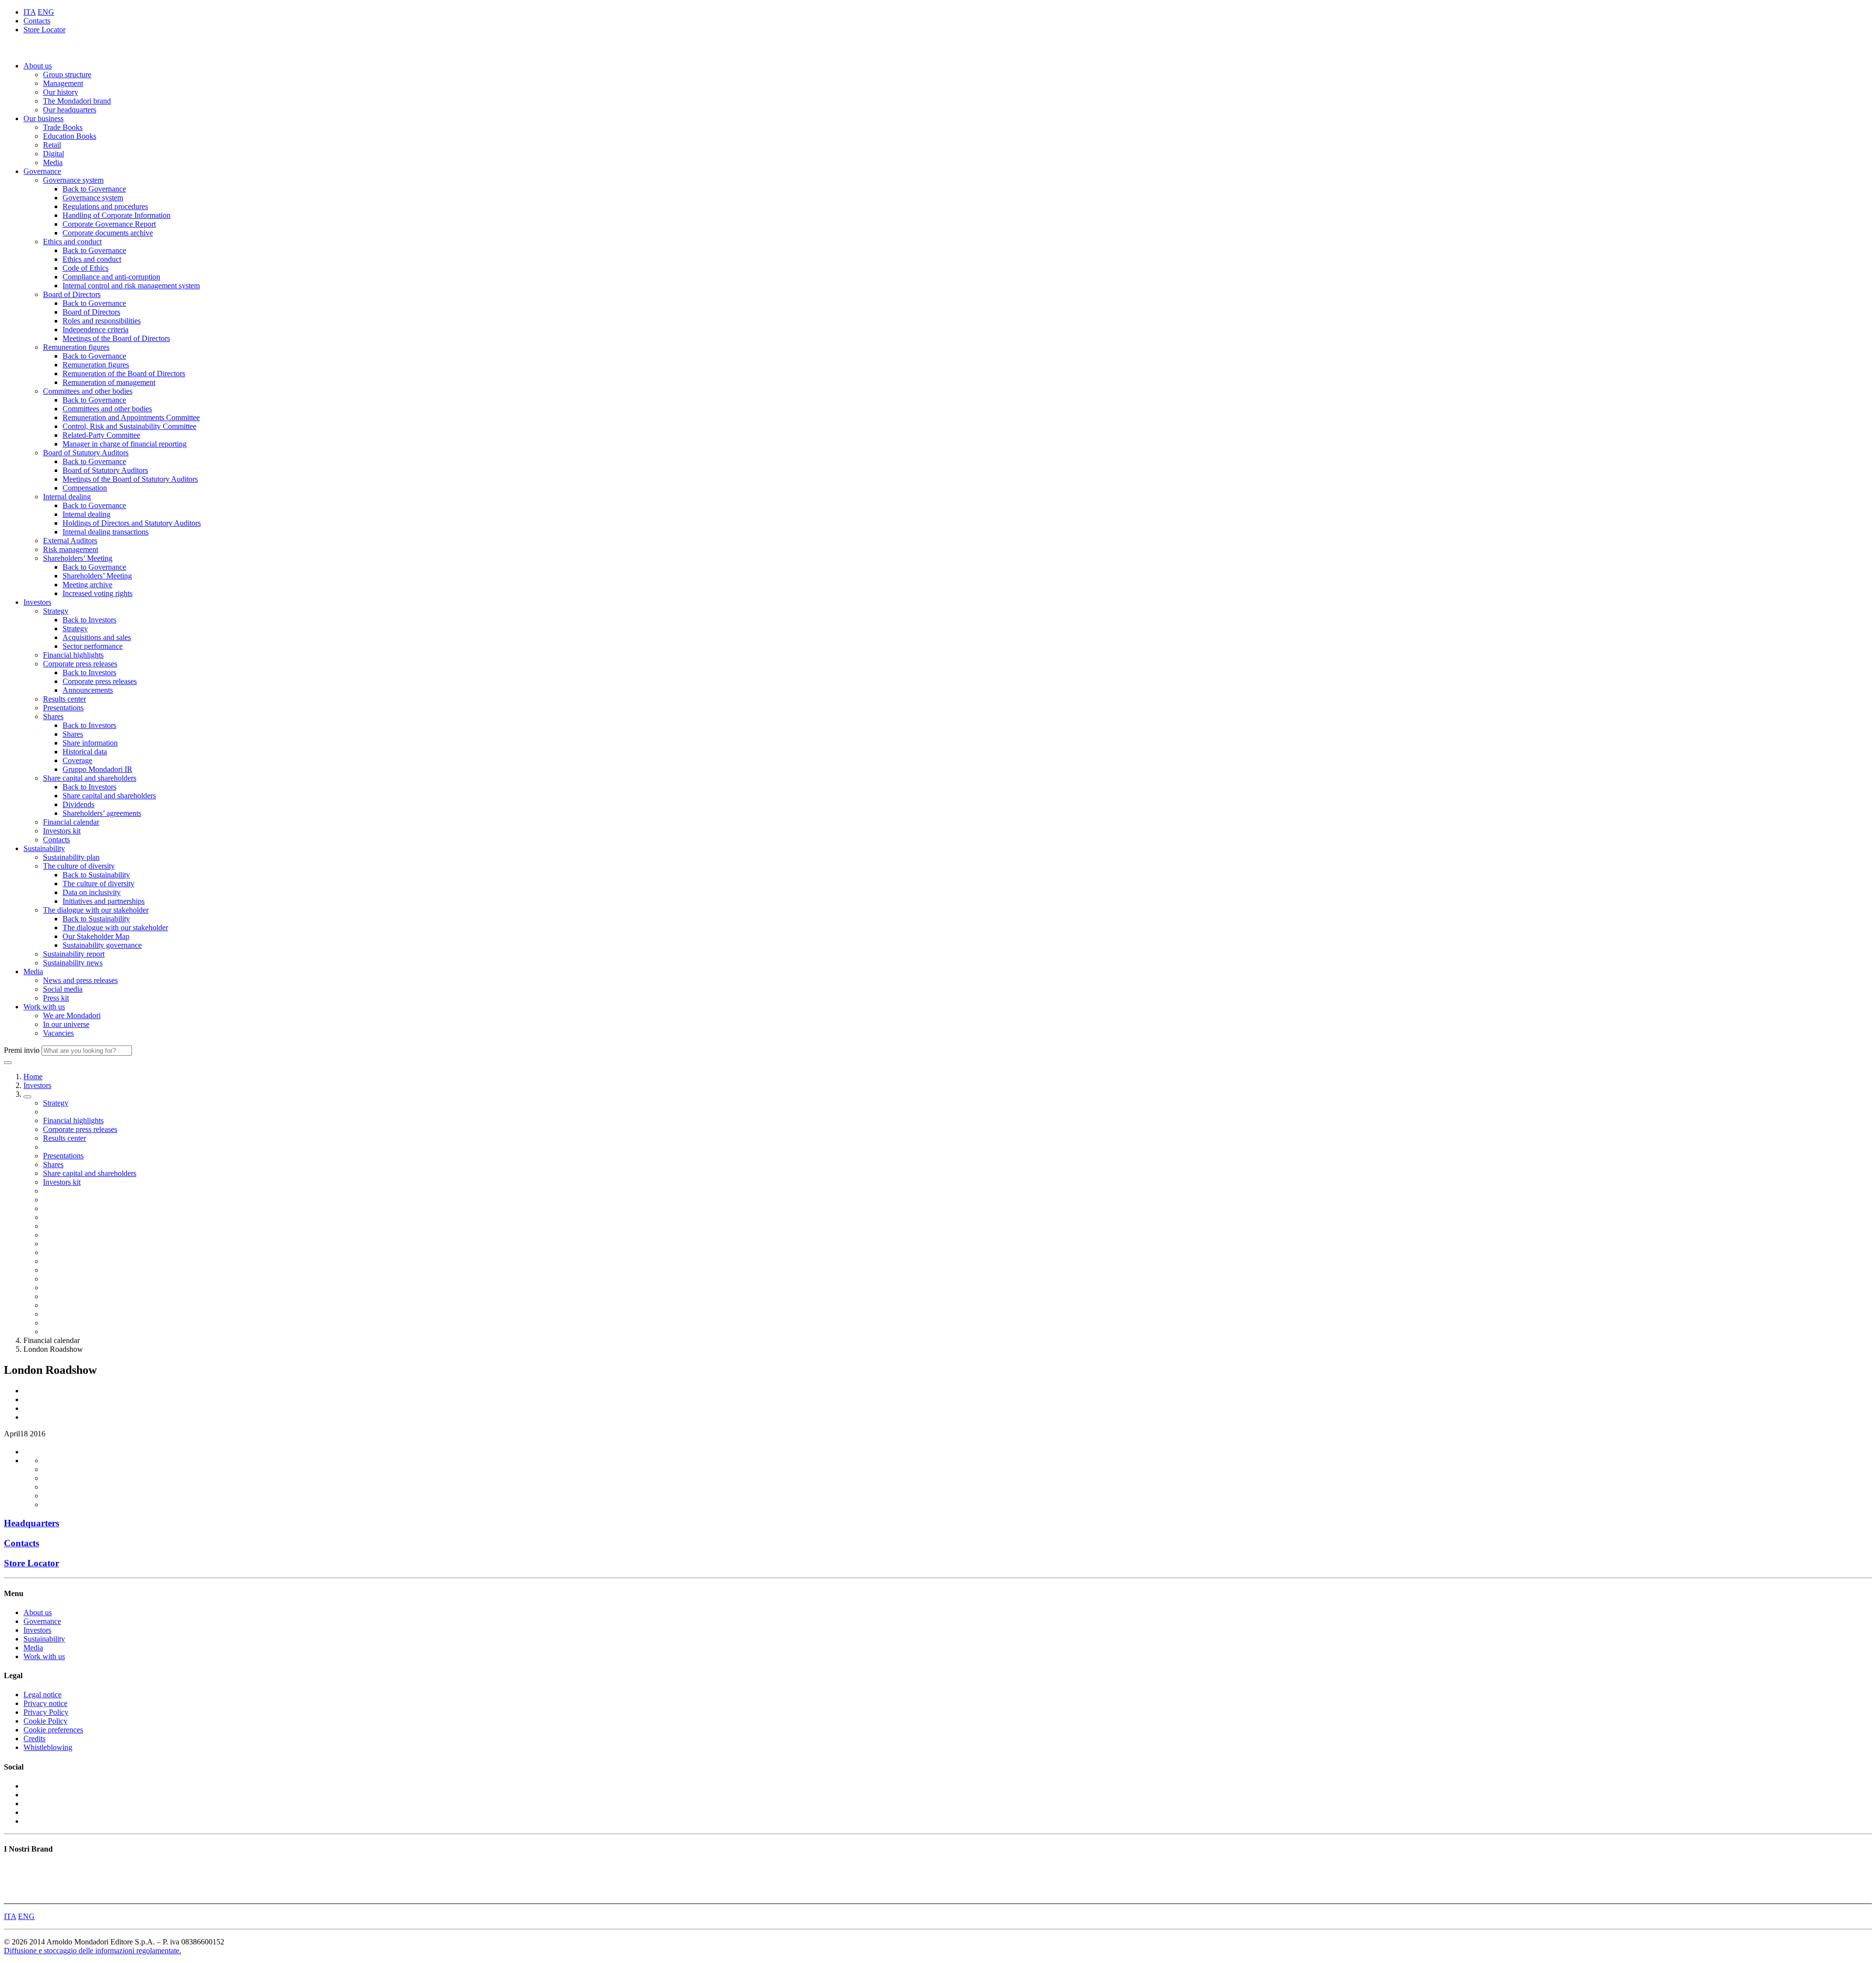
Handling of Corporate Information (117, 215)
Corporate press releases (80, 664)
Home (33, 1077)
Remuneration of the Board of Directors (124, 373)
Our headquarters (70, 110)
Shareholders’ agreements (102, 813)
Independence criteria (96, 330)
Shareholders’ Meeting (78, 558)
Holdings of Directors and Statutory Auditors (132, 523)
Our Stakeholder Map (96, 936)
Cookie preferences (53, 1730)
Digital (53, 154)
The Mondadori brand (77, 101)
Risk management (71, 549)
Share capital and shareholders (90, 778)
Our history (61, 92)
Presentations (63, 708)
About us (38, 66)
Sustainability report (74, 954)
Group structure (67, 75)
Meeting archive (87, 585)
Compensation (85, 488)
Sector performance (93, 646)
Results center (64, 699)
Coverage (77, 760)
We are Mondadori (72, 1015)
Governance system (73, 180)
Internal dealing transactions (106, 532)
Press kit (56, 998)
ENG (46, 12)
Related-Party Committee (101, 435)
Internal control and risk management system (131, 286)
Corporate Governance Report (109, 224)
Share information (90, 743)
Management (63, 83)
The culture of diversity (79, 866)
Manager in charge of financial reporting (125, 444)
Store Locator (44, 30)
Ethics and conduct (72, 242)
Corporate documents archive (108, 233)
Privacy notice (45, 1703)
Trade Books (63, 127)
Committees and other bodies (88, 391)
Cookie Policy (45, 1721)
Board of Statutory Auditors (86, 453)
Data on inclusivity (92, 892)
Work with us (44, 1007)
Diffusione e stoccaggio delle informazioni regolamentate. (93, 1951)
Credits (34, 1739)
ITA (30, 12)
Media (53, 162)
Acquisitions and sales (97, 637)
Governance (42, 171)
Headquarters (32, 1523)
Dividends (78, 804)
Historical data (85, 752)
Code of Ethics (85, 268)
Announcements (88, 690)
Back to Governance (94, 189)
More (12, 1895)
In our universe (66, 1024)
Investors (37, 602)
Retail (52, 145)
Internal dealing (67, 497)
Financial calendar (71, 822)
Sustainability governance (102, 945)
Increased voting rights (97, 593)
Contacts (37, 21)
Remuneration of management (109, 382)
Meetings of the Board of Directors (116, 338)
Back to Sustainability (96, 875)
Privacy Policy (46, 1712)
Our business (43, 118)
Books (14, 1868)
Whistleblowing (48, 1747)
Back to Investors (89, 620)
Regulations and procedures (105, 206)
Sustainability (44, 848)
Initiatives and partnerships (104, 901)
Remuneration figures (76, 347)
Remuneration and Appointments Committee (131, 417)
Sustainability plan (71, 857)
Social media (63, 989)
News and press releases (80, 980)
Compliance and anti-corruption (111, 277)
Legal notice (43, 1695)
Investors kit (62, 831)
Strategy (56, 611)
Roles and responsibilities (102, 321)
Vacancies (58, 1033)
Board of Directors (72, 294)
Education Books (70, 136)
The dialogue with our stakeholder (96, 910)
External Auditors (70, 541)
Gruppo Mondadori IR (97, 769)
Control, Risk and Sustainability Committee (129, 426)
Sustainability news (73, 963)
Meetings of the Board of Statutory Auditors (130, 479)
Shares (53, 716)
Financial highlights (73, 655)
